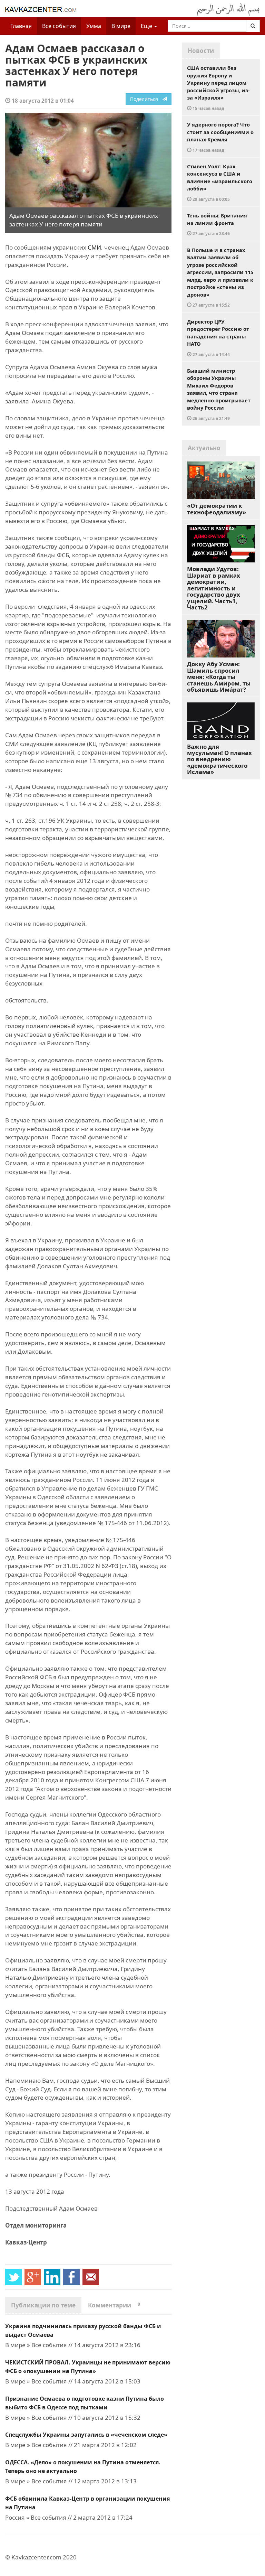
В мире (121, 26)
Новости (201, 51)
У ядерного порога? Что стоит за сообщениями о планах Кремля (220, 137)
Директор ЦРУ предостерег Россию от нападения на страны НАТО (218, 338)
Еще (147, 26)
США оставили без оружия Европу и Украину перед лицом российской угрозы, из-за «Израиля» (218, 88)
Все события (59, 26)
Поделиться (146, 99)
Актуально (204, 448)
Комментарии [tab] (114, 2305)
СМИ (94, 247)
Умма (94, 26)
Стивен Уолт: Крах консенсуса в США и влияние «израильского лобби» (220, 182)
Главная (21, 26)
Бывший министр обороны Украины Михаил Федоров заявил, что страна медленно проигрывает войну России (219, 394)
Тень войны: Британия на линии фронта (217, 224)
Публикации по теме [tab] (43, 2305)
